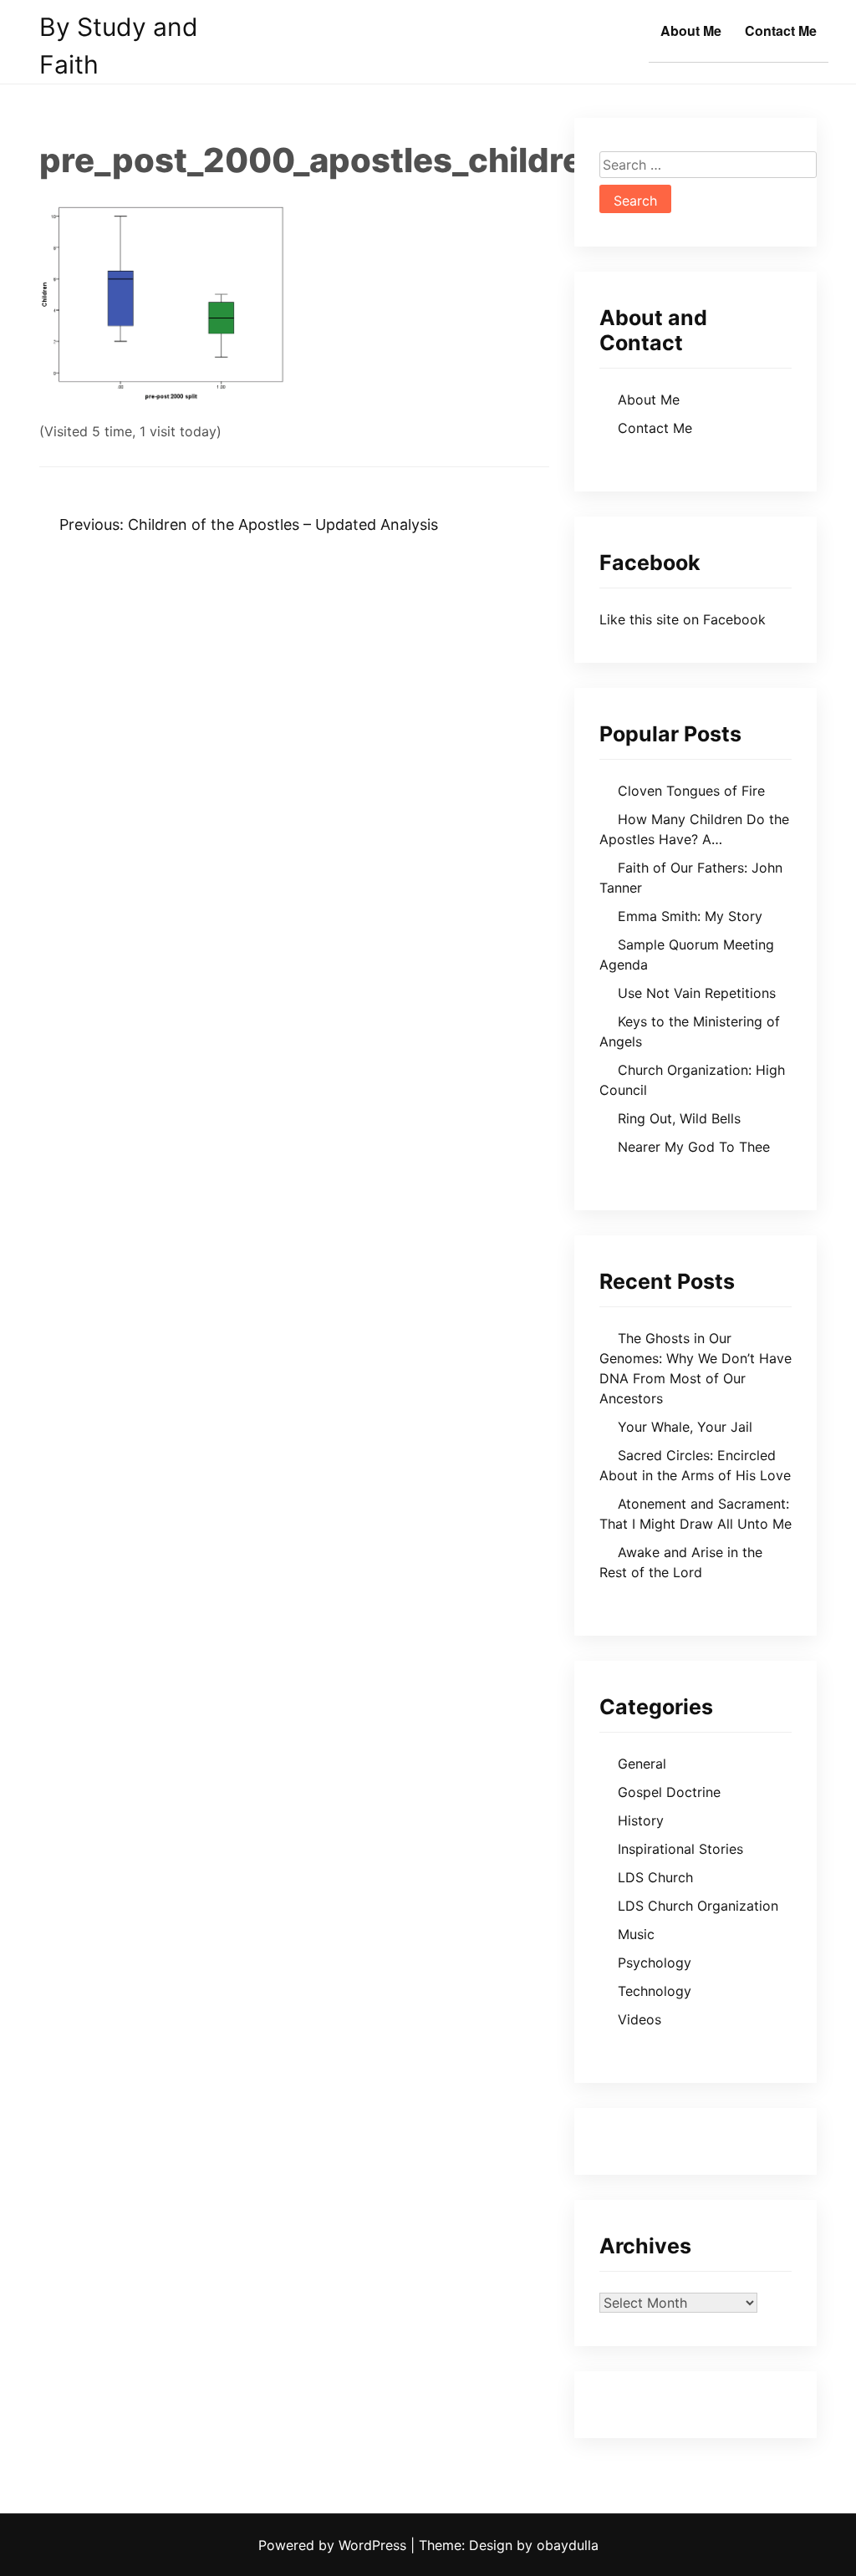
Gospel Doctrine (669, 1792)
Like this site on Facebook (683, 619)
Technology (655, 1991)
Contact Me (781, 31)
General (642, 1764)
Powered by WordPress (334, 2545)
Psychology (655, 1963)
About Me (691, 31)
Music (636, 1934)
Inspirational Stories (680, 1849)
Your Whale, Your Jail (685, 1427)
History (641, 1820)
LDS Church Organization (698, 1906)
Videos (639, 2019)
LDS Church (655, 1877)
